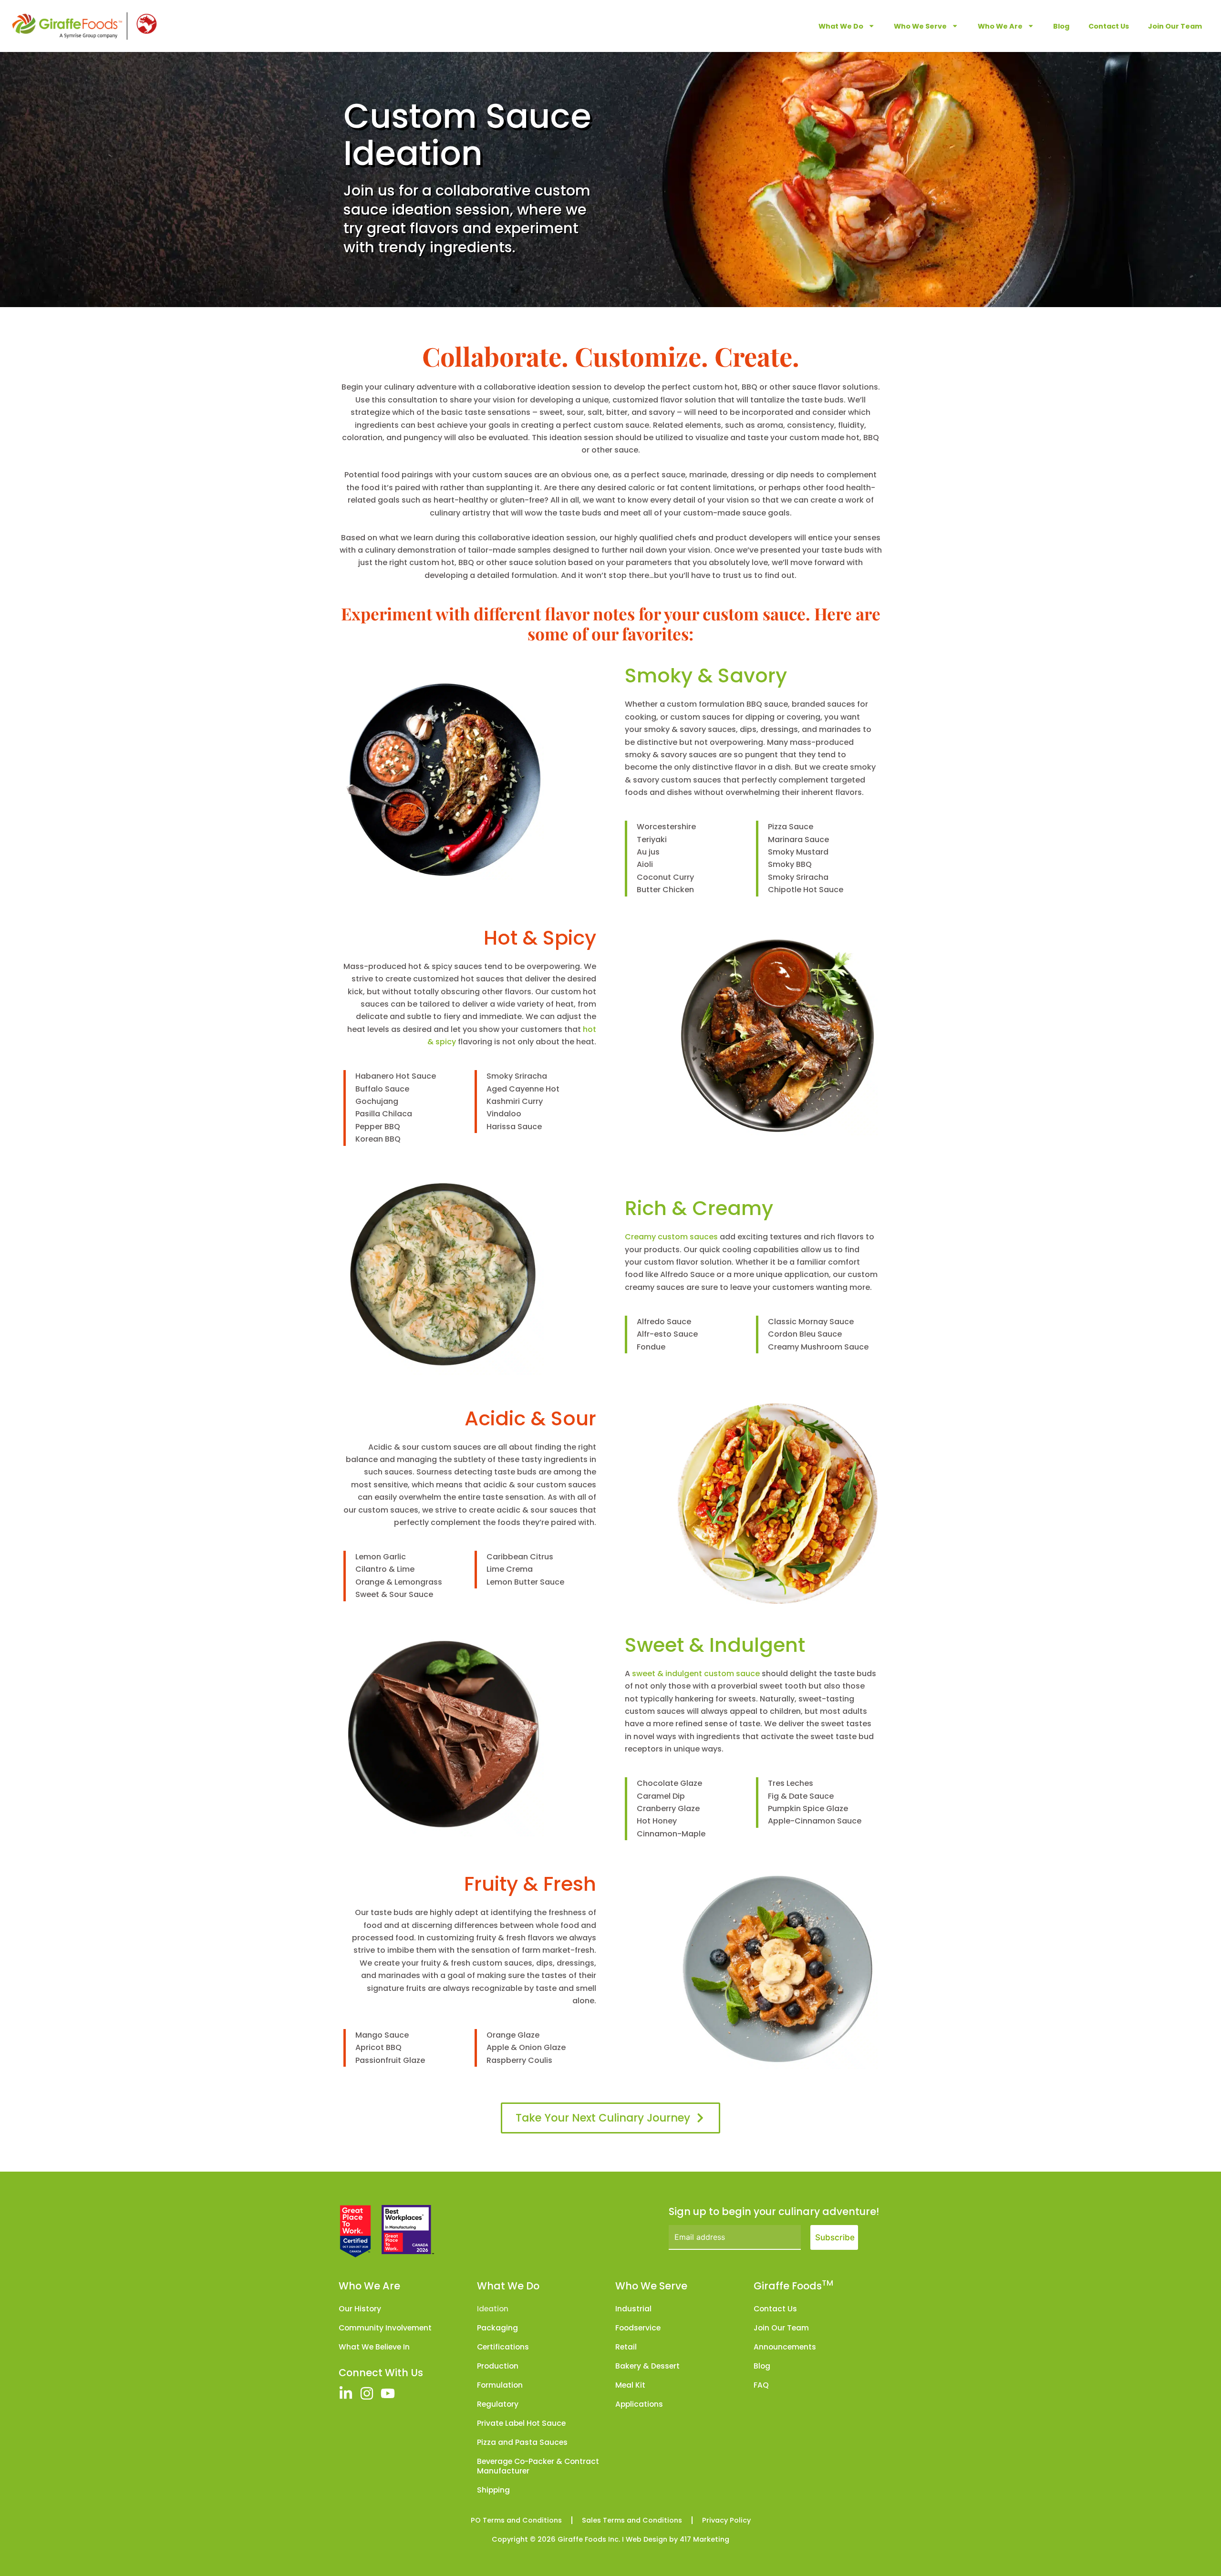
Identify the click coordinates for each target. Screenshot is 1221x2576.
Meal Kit (630, 2385)
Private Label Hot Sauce (521, 2423)
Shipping (493, 2490)
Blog (1061, 26)
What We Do (841, 26)
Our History (360, 2309)
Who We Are (1000, 26)
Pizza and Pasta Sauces (522, 2442)
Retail (626, 2347)
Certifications (503, 2347)
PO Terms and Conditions (516, 2520)
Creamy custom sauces (671, 1237)
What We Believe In (374, 2347)
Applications (639, 2404)
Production (498, 2366)
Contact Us (1109, 26)
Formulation (500, 2385)
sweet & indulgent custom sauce (696, 1674)
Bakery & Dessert (647, 2366)
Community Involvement (385, 2328)
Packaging (497, 2328)
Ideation (493, 2309)
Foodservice (638, 2328)
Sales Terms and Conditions (632, 2520)
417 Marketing (704, 2539)
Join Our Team (1175, 26)
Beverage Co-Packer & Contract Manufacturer (538, 2466)
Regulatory (498, 2404)
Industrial (633, 2309)
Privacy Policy (726, 2520)
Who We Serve (920, 26)
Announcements (785, 2347)
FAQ (761, 2385)
